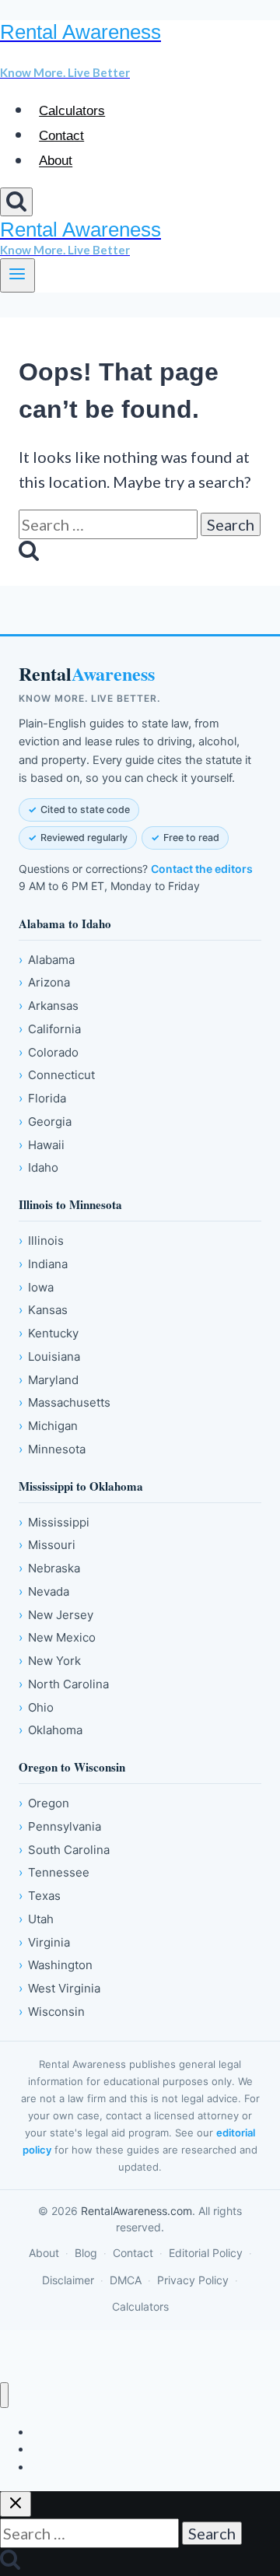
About (56, 161)
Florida (42, 1098)
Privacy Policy (193, 2280)
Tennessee (54, 1872)
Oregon (44, 1803)
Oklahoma (51, 1730)
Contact (61, 136)
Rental (87, 674)
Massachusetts (65, 1402)
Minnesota (52, 1449)
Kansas (43, 1310)
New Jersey (56, 1615)
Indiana (43, 1264)
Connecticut (57, 1075)
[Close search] (16, 2504)
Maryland (49, 1380)
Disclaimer (68, 2280)
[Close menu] (4, 2395)
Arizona (44, 982)
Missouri (47, 1545)
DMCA (126, 2280)
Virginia (44, 1942)
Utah (36, 1919)
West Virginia (59, 1988)
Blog (86, 2253)
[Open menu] (17, 275)
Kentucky (49, 1333)
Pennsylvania (60, 1826)
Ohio (36, 1707)
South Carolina (64, 1850)
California (50, 1029)
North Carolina (64, 1684)
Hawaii (42, 1145)
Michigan (48, 1426)
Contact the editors (202, 869)
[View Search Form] (16, 202)
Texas (40, 1896)
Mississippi (54, 1522)
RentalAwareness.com (136, 2211)
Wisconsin (52, 2012)
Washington (56, 1965)
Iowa (36, 1287)
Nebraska (49, 1568)
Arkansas (49, 1006)
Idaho (38, 1167)
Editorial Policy (206, 2253)
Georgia (45, 1122)
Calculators (72, 111)
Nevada (44, 1591)
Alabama (47, 960)
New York (50, 1661)
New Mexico (57, 1637)
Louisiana (49, 1356)
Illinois (41, 1241)
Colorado (49, 1052)
